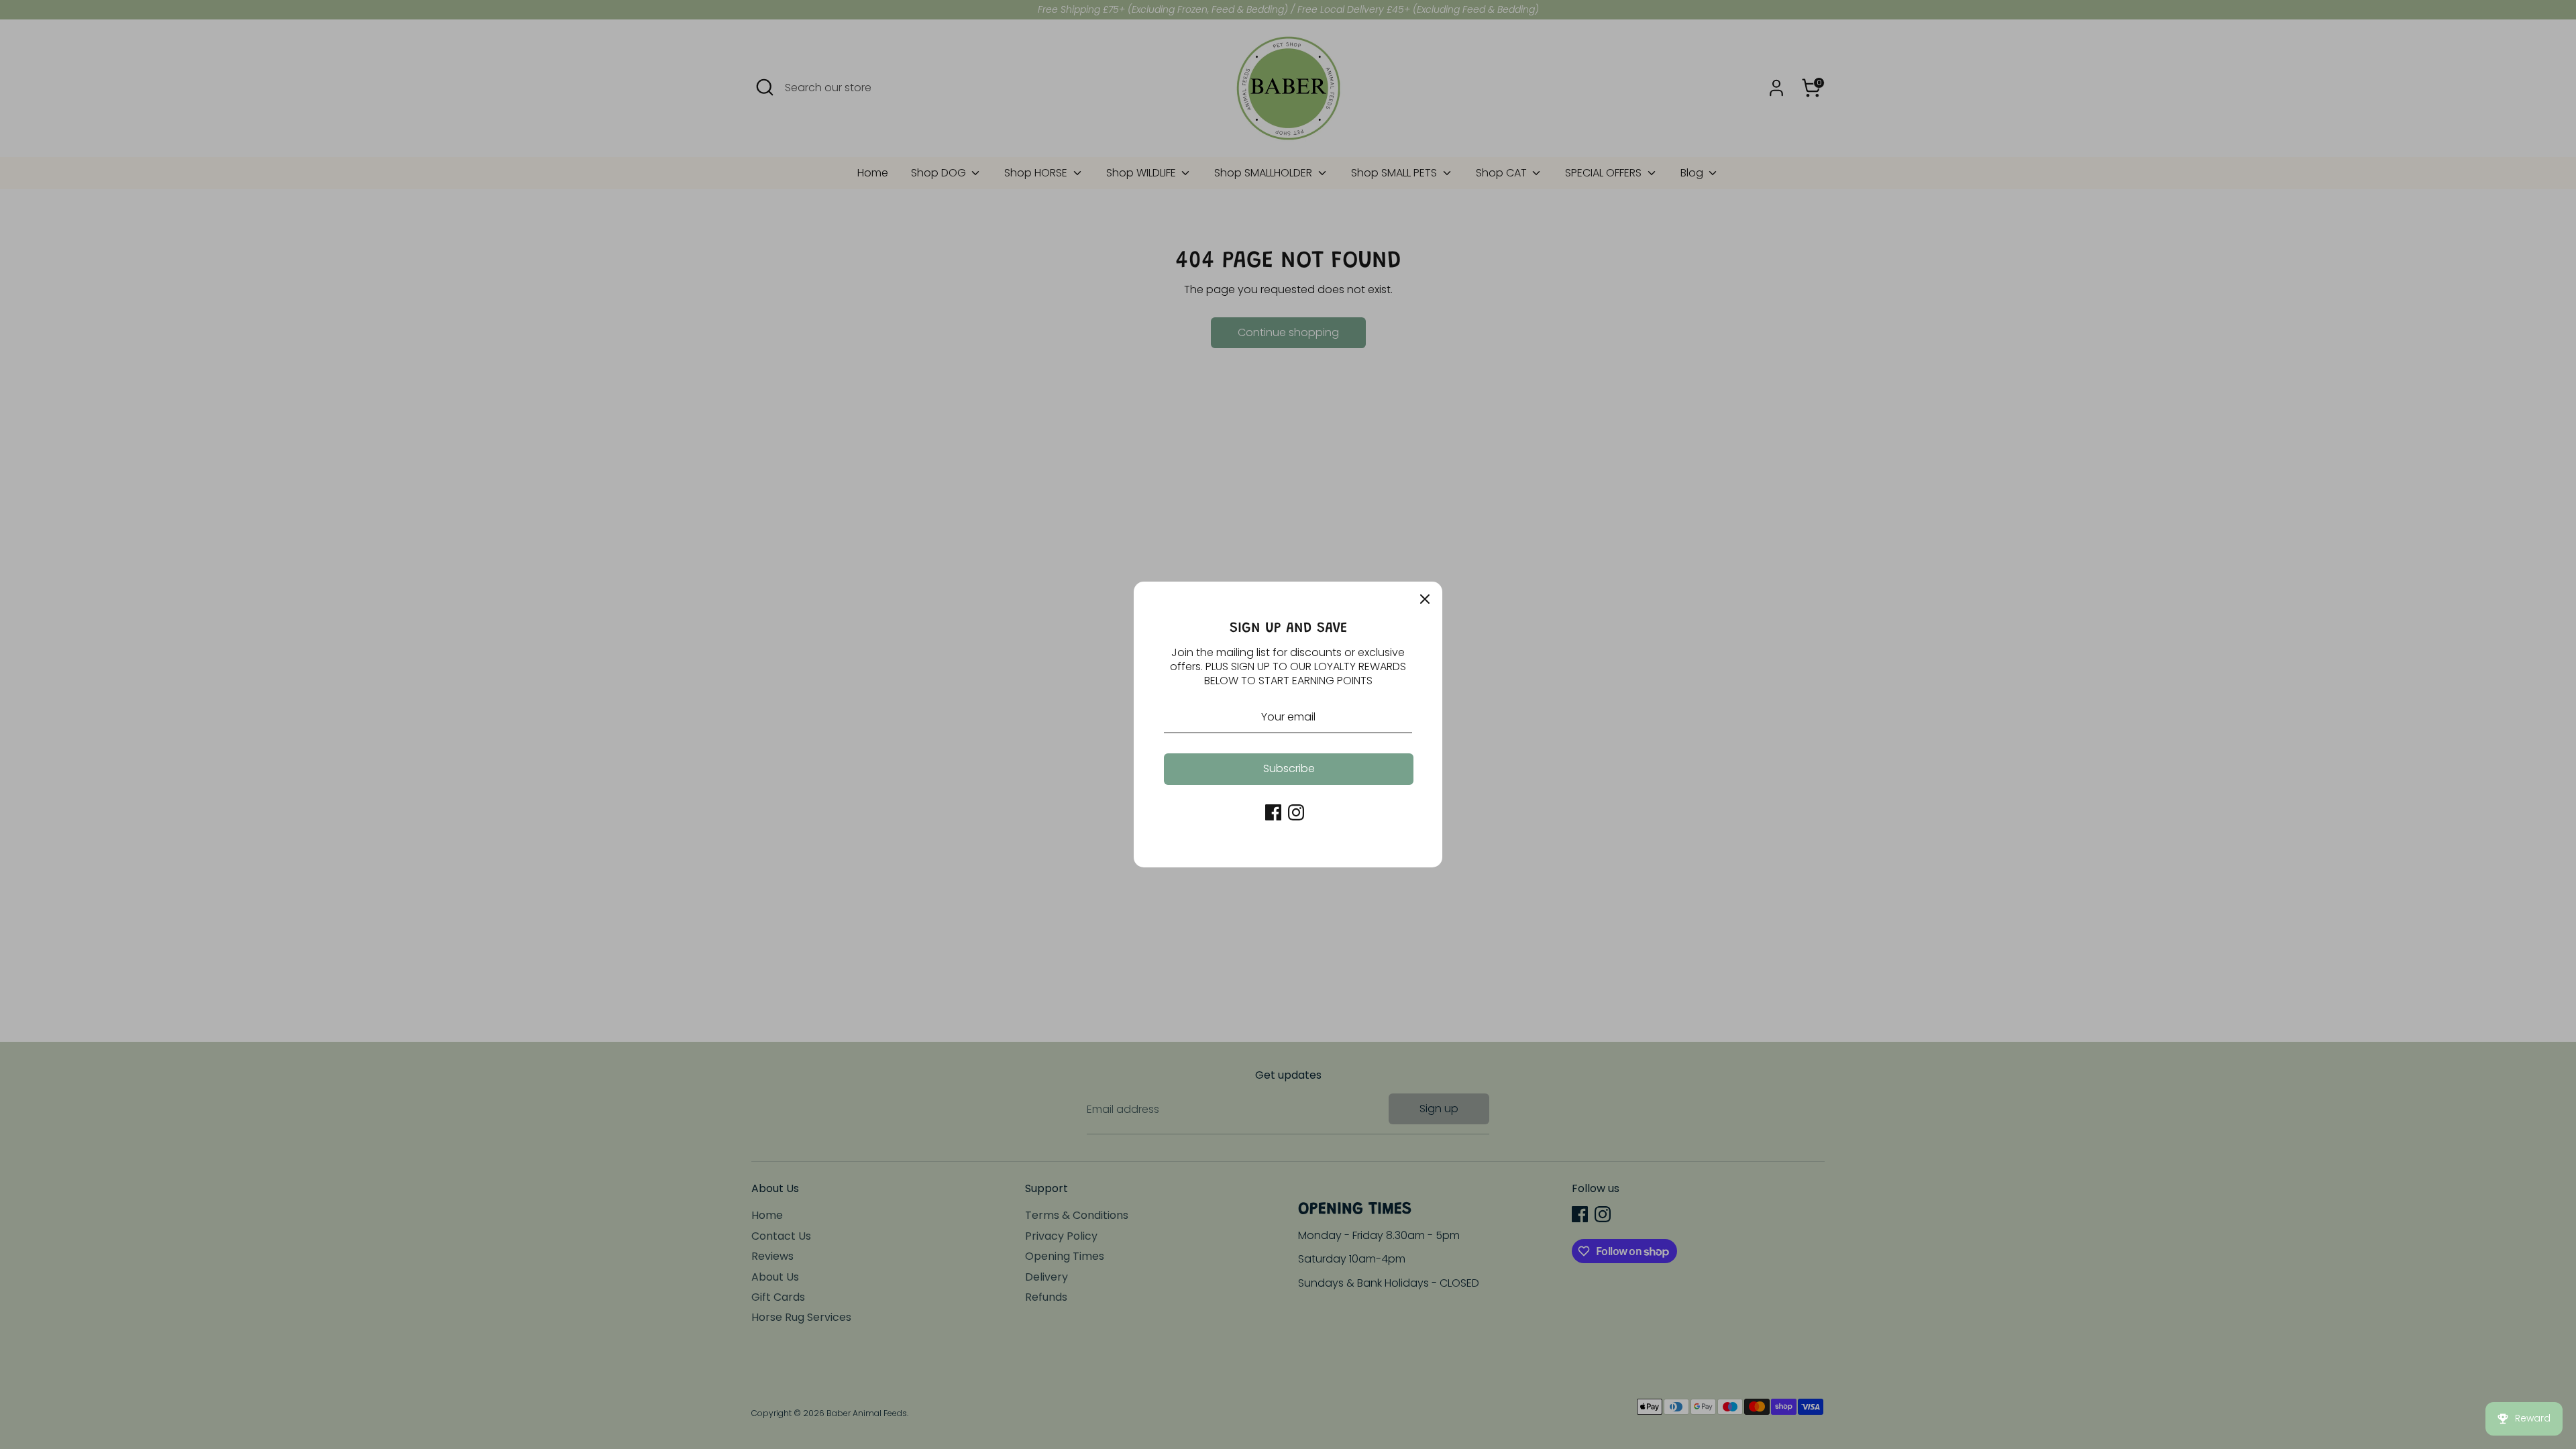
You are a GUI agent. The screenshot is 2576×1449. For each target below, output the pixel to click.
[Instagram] (1296, 812)
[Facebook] (1273, 812)
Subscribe (1289, 768)
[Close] (1425, 599)
